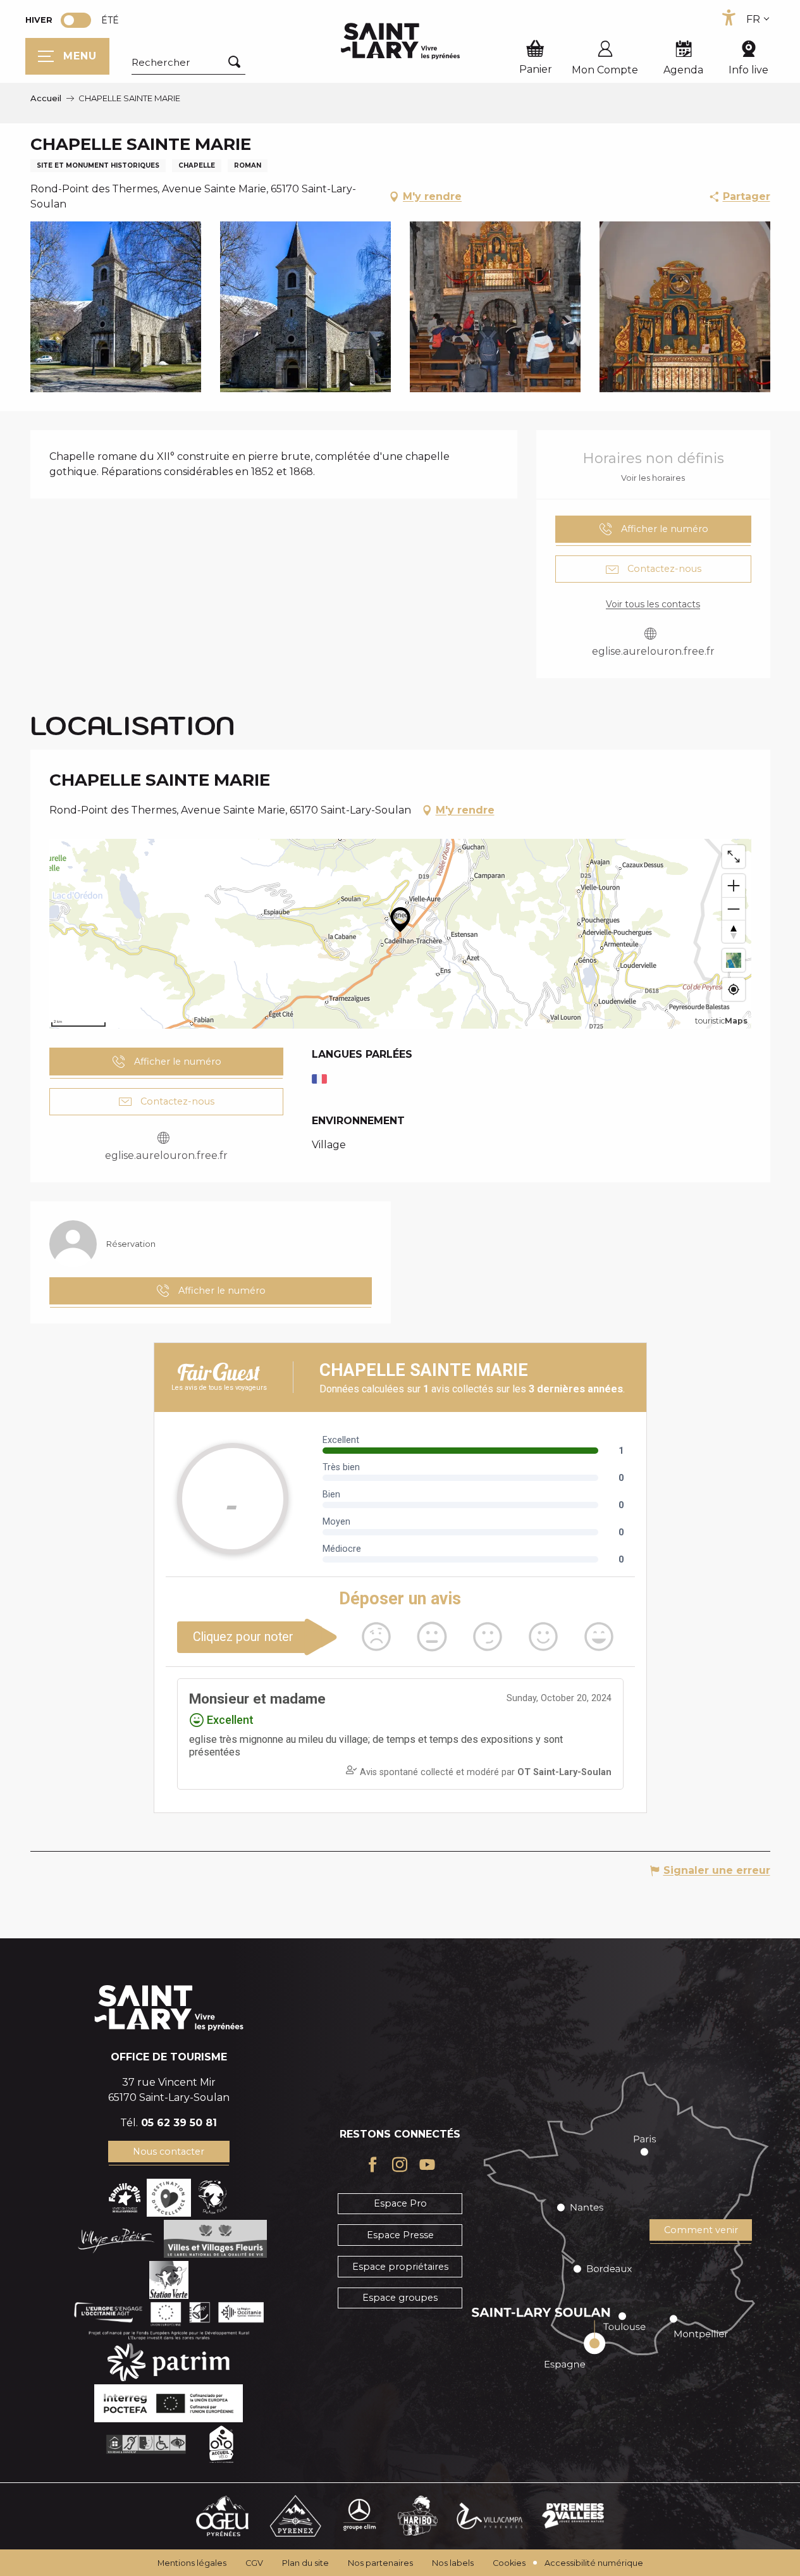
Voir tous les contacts (653, 604)
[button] (188, 63)
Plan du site (305, 2563)
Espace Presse (400, 2235)
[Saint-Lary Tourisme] (400, 41)
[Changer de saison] (80, 20)
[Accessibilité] (729, 18)
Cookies (509, 2563)
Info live (748, 70)
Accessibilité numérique (594, 2563)
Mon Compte (605, 70)
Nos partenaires (380, 2563)
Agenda (683, 70)
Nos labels (453, 2563)
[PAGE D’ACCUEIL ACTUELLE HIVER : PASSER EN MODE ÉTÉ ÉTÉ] (76, 20)
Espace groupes (400, 2298)
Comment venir (701, 2230)
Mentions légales (192, 2563)
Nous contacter (169, 2152)
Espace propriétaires (400, 2267)
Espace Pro (400, 2203)
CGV (254, 2563)
